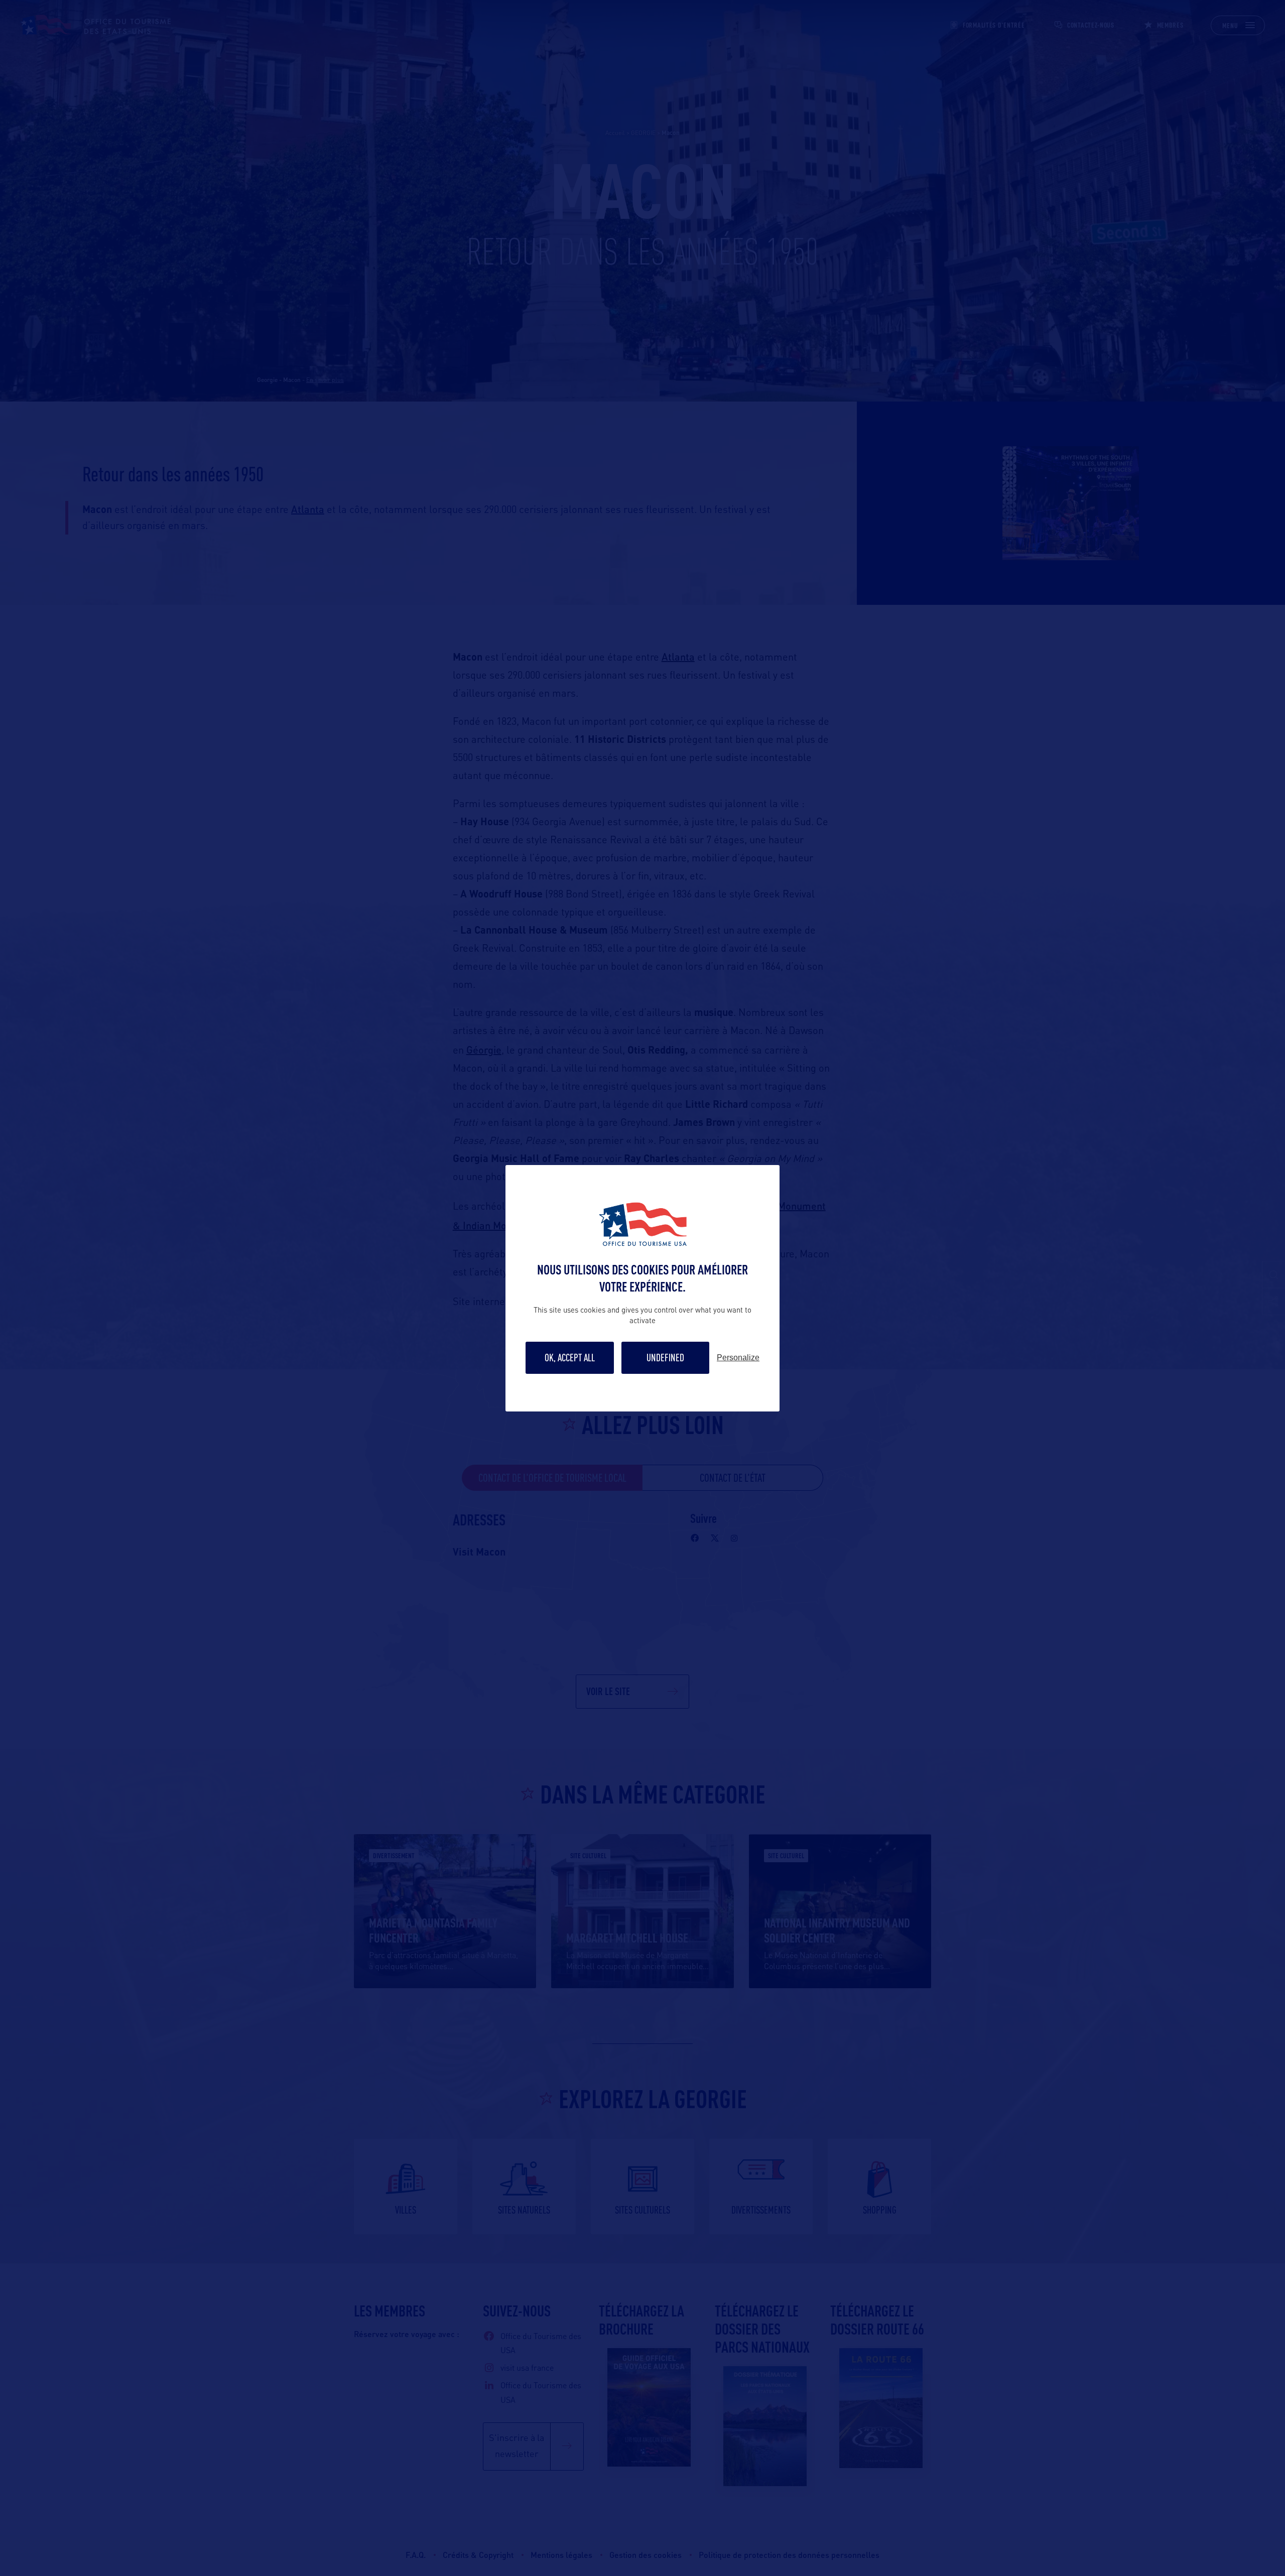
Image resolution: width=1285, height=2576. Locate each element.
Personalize (738, 1358)
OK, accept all (570, 1358)
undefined (665, 1358)
